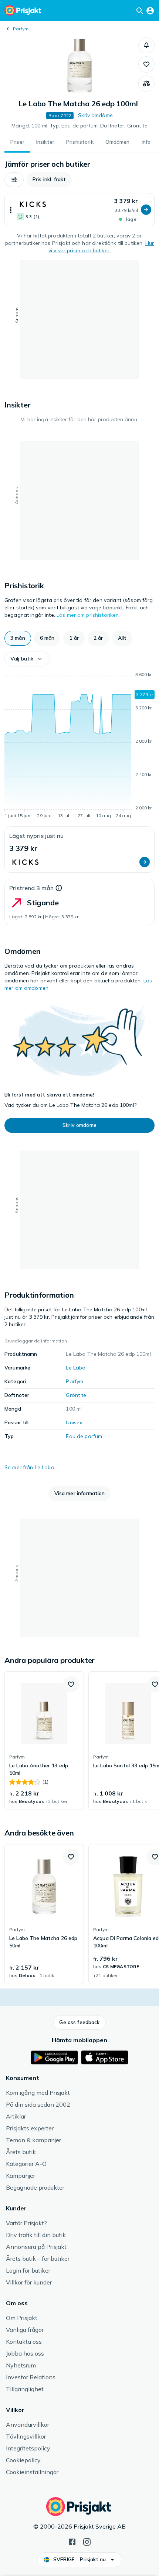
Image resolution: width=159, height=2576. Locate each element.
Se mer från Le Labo (29, 1467)
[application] (79, 746)
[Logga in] (150, 10)
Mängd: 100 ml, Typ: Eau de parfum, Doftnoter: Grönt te (79, 126)
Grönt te (76, 1395)
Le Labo (76, 1368)
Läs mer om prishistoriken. (88, 615)
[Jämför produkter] (146, 84)
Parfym (21, 29)
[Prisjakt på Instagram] (87, 2541)
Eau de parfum (84, 1436)
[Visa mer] (11, 210)
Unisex (74, 1422)
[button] (146, 45)
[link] (44, 1741)
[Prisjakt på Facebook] (72, 2541)
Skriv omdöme (95, 115)
